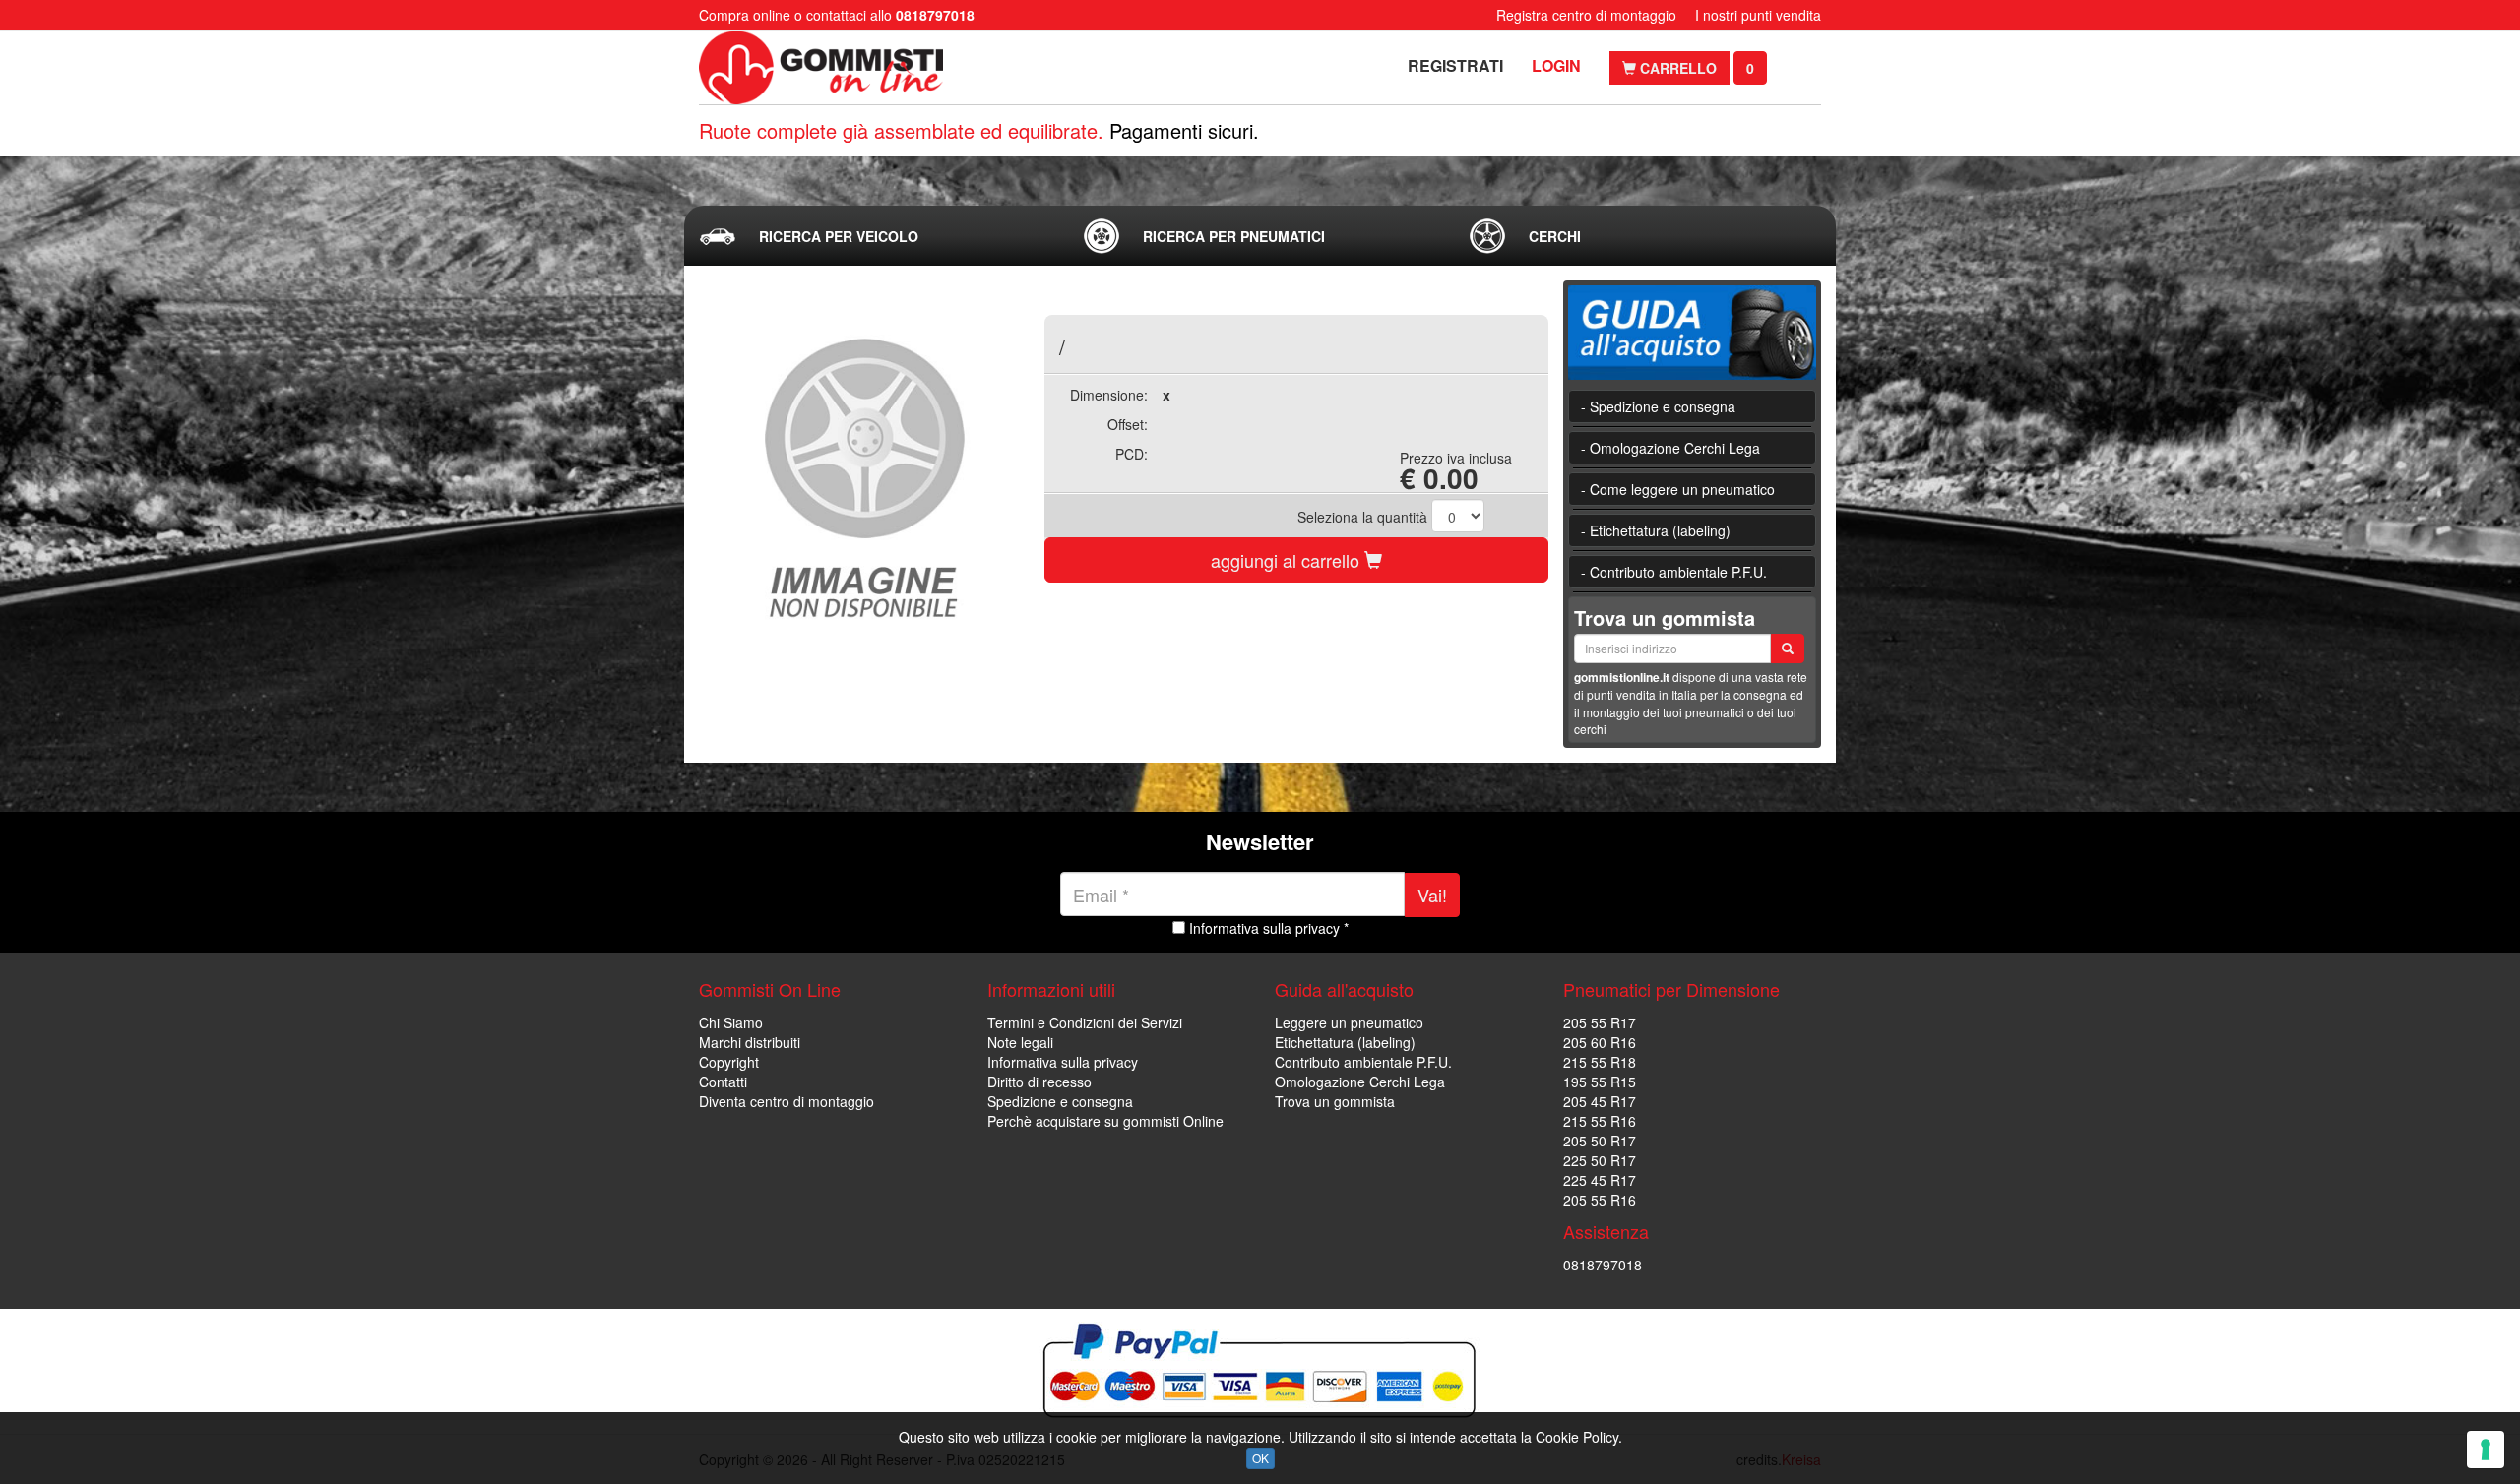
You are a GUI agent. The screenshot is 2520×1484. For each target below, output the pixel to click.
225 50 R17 (1600, 1160)
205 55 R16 (1600, 1200)
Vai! (1432, 895)
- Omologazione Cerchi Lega (1670, 448)
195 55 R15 (1600, 1082)
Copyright (729, 1062)
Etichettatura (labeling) (1345, 1042)
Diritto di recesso (1039, 1082)
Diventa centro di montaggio (787, 1101)
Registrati (1455, 65)
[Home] (824, 67)
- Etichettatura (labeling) (1656, 530)
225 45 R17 (1600, 1180)
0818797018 (1603, 1265)
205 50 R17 (1600, 1141)
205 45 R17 (1600, 1101)
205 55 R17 (1600, 1022)
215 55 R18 (1600, 1062)
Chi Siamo (731, 1022)
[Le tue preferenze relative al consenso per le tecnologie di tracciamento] (2486, 1450)
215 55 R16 (1600, 1121)
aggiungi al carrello (1288, 560)
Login (1556, 65)
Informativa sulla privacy (1063, 1062)
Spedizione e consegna (1060, 1101)
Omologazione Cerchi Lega (1360, 1082)
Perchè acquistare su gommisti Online (1105, 1121)
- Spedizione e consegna (1658, 406)
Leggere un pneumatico (1349, 1022)
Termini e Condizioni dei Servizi (1085, 1022)
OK (1260, 1458)
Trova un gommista (1335, 1101)
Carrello (1676, 68)
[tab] (875, 236)
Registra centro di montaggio (1586, 15)
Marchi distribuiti (750, 1042)
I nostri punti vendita (1758, 15)
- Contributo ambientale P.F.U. (1674, 572)
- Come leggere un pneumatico (1678, 489)
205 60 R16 (1600, 1042)
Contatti (723, 1082)
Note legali (1020, 1042)
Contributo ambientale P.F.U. (1363, 1062)
